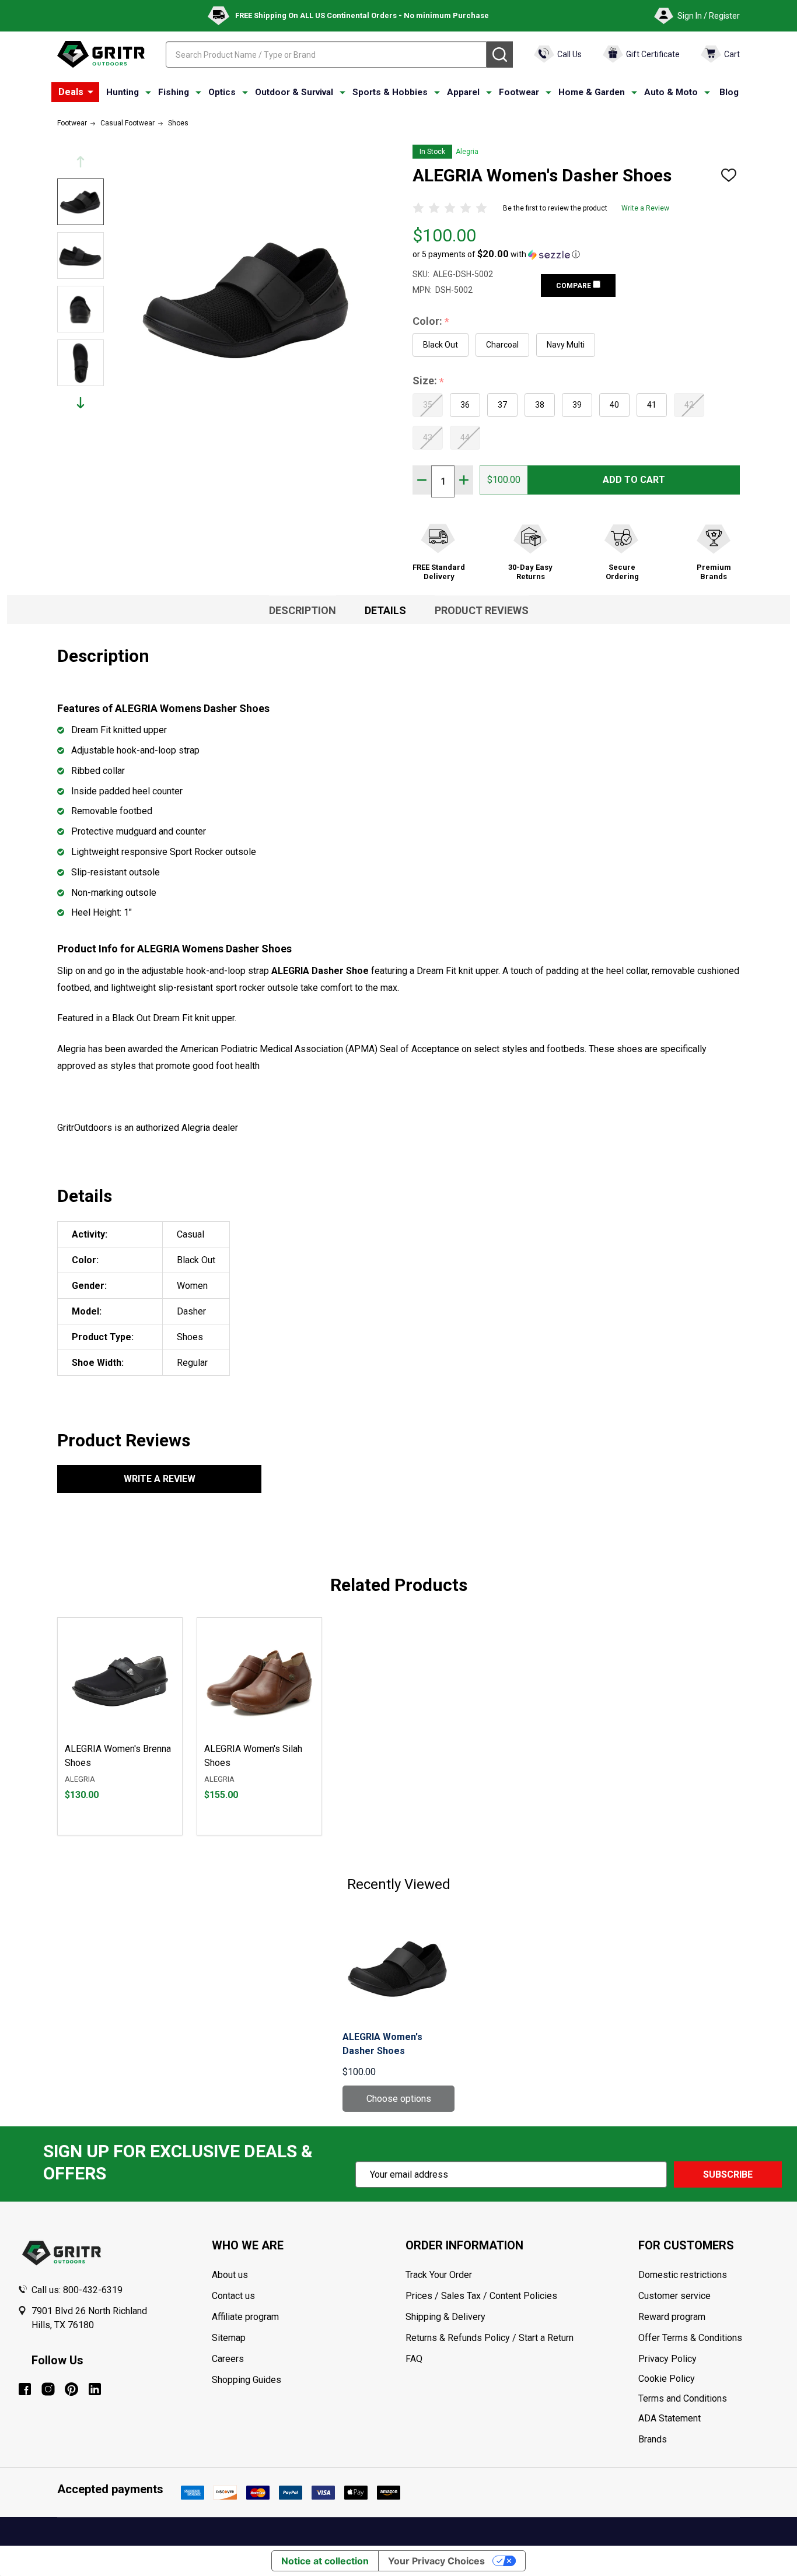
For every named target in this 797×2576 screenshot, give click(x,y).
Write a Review (645, 208)
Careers (228, 2359)
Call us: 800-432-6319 (77, 2290)
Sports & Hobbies (390, 92)
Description (303, 610)
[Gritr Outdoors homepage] (101, 54)
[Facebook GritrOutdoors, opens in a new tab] (25, 2389)
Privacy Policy (709, 2359)
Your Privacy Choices (436, 2561)
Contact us (233, 2296)
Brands (653, 2439)
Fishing (174, 92)
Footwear (519, 92)
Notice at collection (325, 2561)
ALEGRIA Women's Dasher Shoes (382, 2044)
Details (385, 610)
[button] (496, 254)
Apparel (463, 92)
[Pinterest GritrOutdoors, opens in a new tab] (71, 2389)
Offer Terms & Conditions (690, 2338)
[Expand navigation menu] (148, 93)
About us (230, 2275)
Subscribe (728, 2174)
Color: (431, 322)
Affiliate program (245, 2317)
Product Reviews (482, 610)
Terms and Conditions (709, 2399)
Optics (222, 92)
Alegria (467, 152)
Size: (429, 381)
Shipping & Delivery (445, 2317)
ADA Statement (670, 2418)
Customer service (674, 2296)
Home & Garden (592, 92)
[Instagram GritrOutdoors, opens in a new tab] (48, 2389)
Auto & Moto (671, 92)
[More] (90, 92)
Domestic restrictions (683, 2275)
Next (81, 403)
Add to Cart (634, 480)
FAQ (414, 2359)
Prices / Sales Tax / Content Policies (481, 2296)
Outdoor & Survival (294, 92)
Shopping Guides (247, 2380)
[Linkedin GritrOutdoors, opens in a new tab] (95, 2389)
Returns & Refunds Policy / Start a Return (490, 2338)
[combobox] (326, 55)
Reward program (672, 2317)
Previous (81, 162)
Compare (574, 286)
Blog (729, 92)
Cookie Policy (709, 2379)
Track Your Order (439, 2275)
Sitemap (229, 2338)
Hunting (123, 92)
